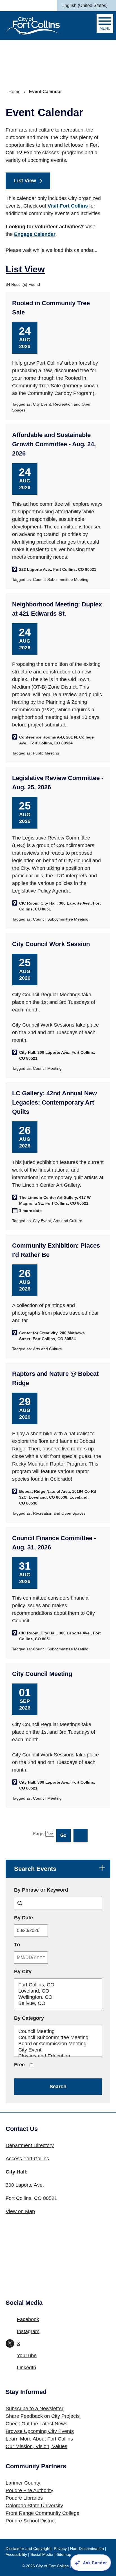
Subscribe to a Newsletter (34, 2409)
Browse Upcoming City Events (40, 2431)
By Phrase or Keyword (41, 1890)
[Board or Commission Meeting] (58, 2044)
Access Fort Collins (27, 2159)
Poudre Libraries (24, 2498)
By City (23, 1972)
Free (19, 2065)
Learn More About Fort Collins (39, 2439)
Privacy (60, 2549)
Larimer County (23, 2483)
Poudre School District (31, 2521)
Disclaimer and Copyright (28, 2549)
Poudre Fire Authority (29, 2490)
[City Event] (58, 2050)
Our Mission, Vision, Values (36, 2446)
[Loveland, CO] (58, 1991)
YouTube (27, 2356)
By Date (39, 1918)
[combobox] (87, 6)
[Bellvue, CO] (58, 2004)
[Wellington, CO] (58, 1997)
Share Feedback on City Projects (43, 2416)
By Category (29, 2018)
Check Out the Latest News (36, 2424)
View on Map (20, 2211)
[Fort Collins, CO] (58, 1985)
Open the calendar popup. (53, 1931)
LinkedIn (26, 2368)
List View (25, 181)
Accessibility (16, 2554)
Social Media (42, 2554)
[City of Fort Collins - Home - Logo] (33, 26)
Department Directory (30, 2145)
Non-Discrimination (87, 2549)
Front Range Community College (43, 2513)
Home (14, 92)
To (33, 1944)
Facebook (28, 2319)
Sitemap (64, 2554)
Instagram (28, 2331)
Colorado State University (34, 2506)
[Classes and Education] (58, 2056)
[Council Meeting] (58, 2032)
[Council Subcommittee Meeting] (58, 2038)
